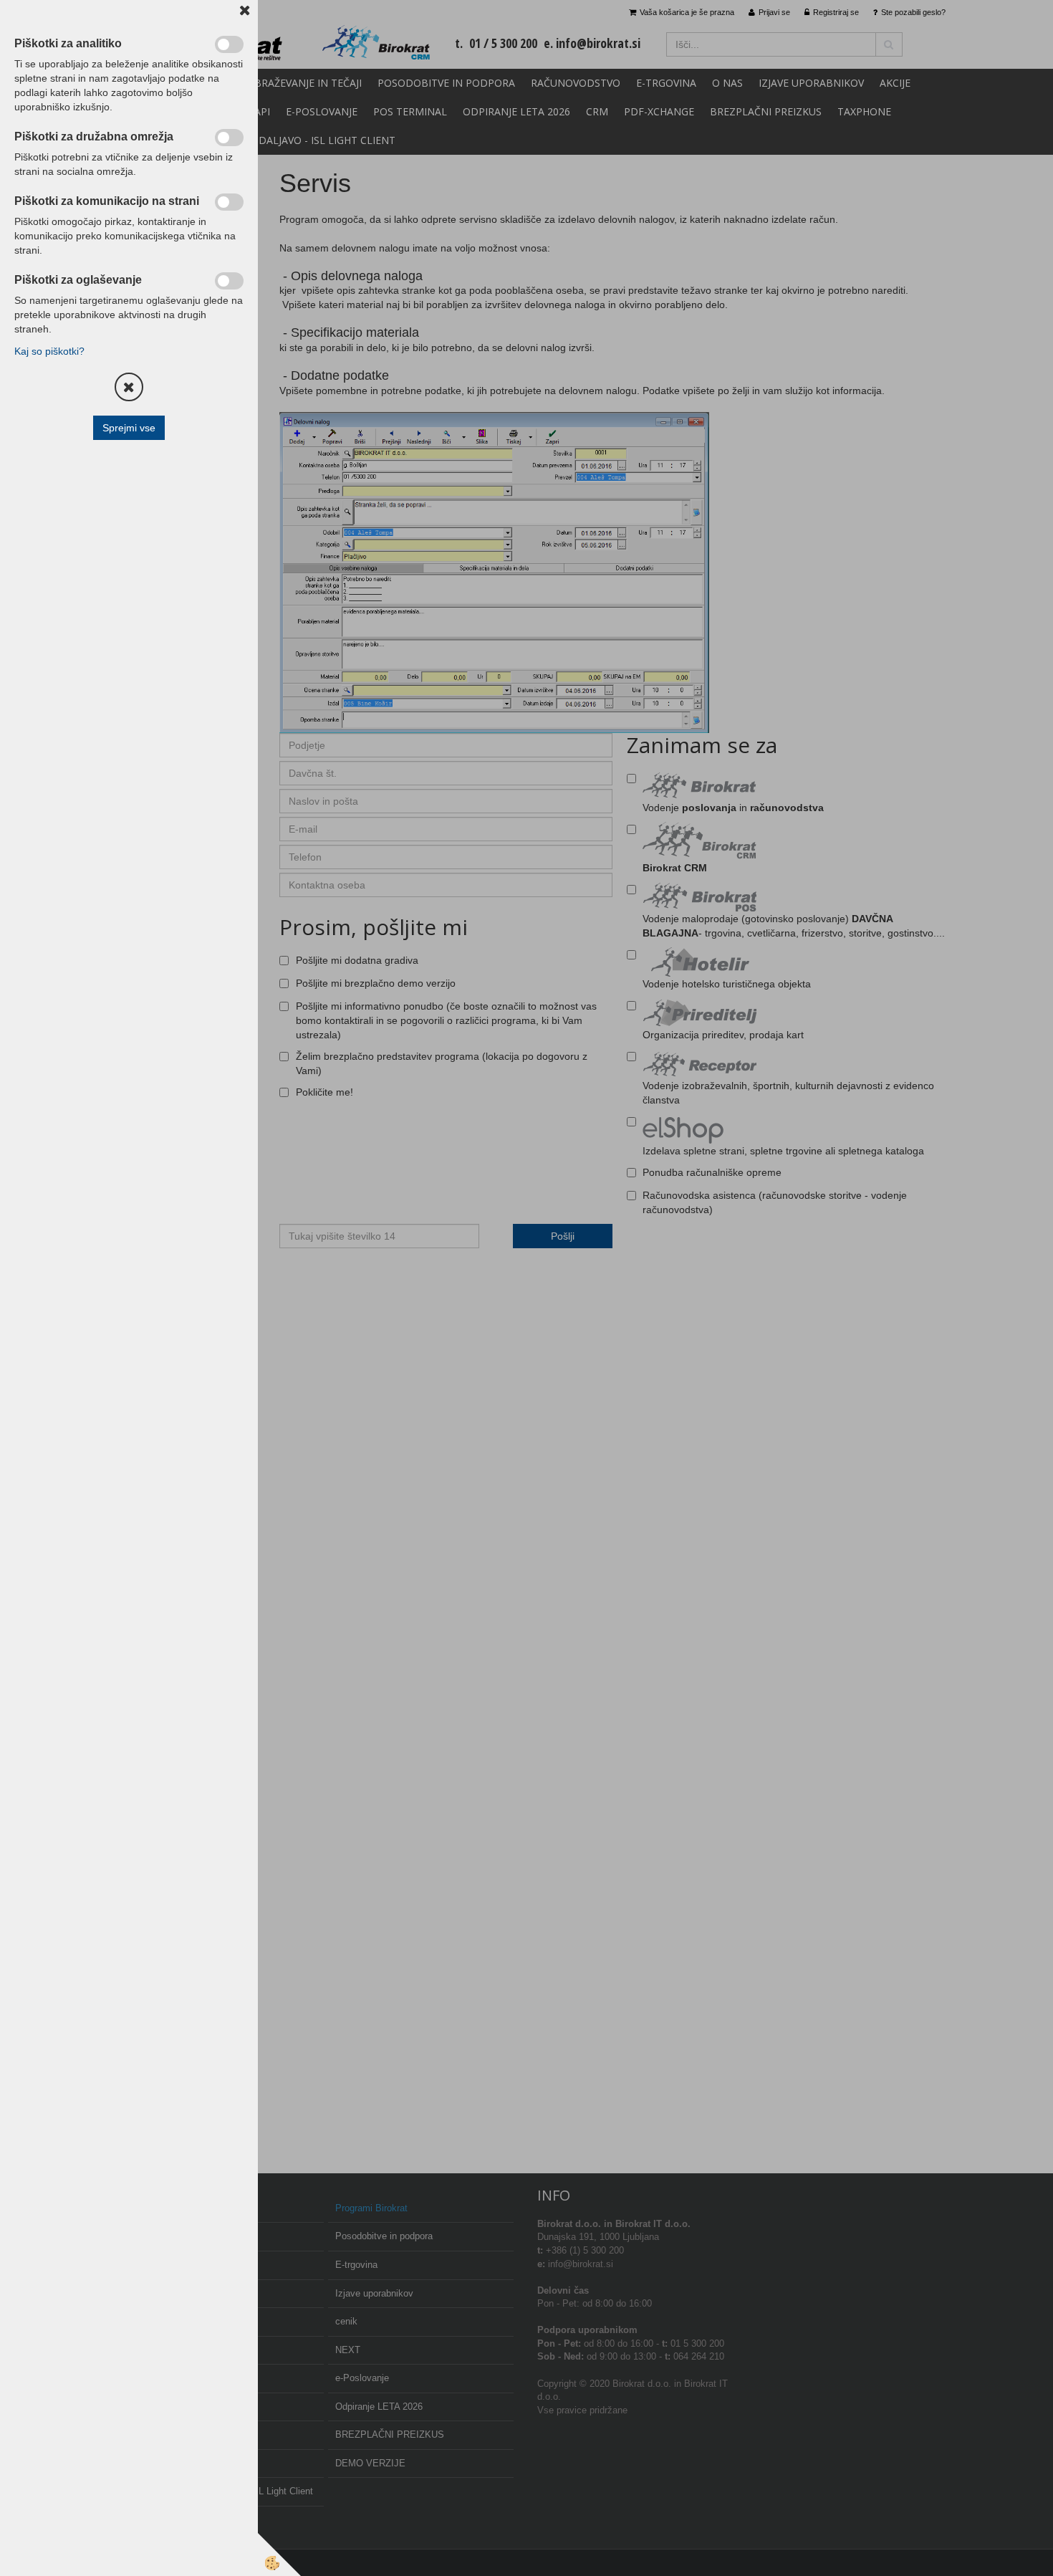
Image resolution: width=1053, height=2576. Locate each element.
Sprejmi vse (129, 428)
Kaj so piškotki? (49, 351)
